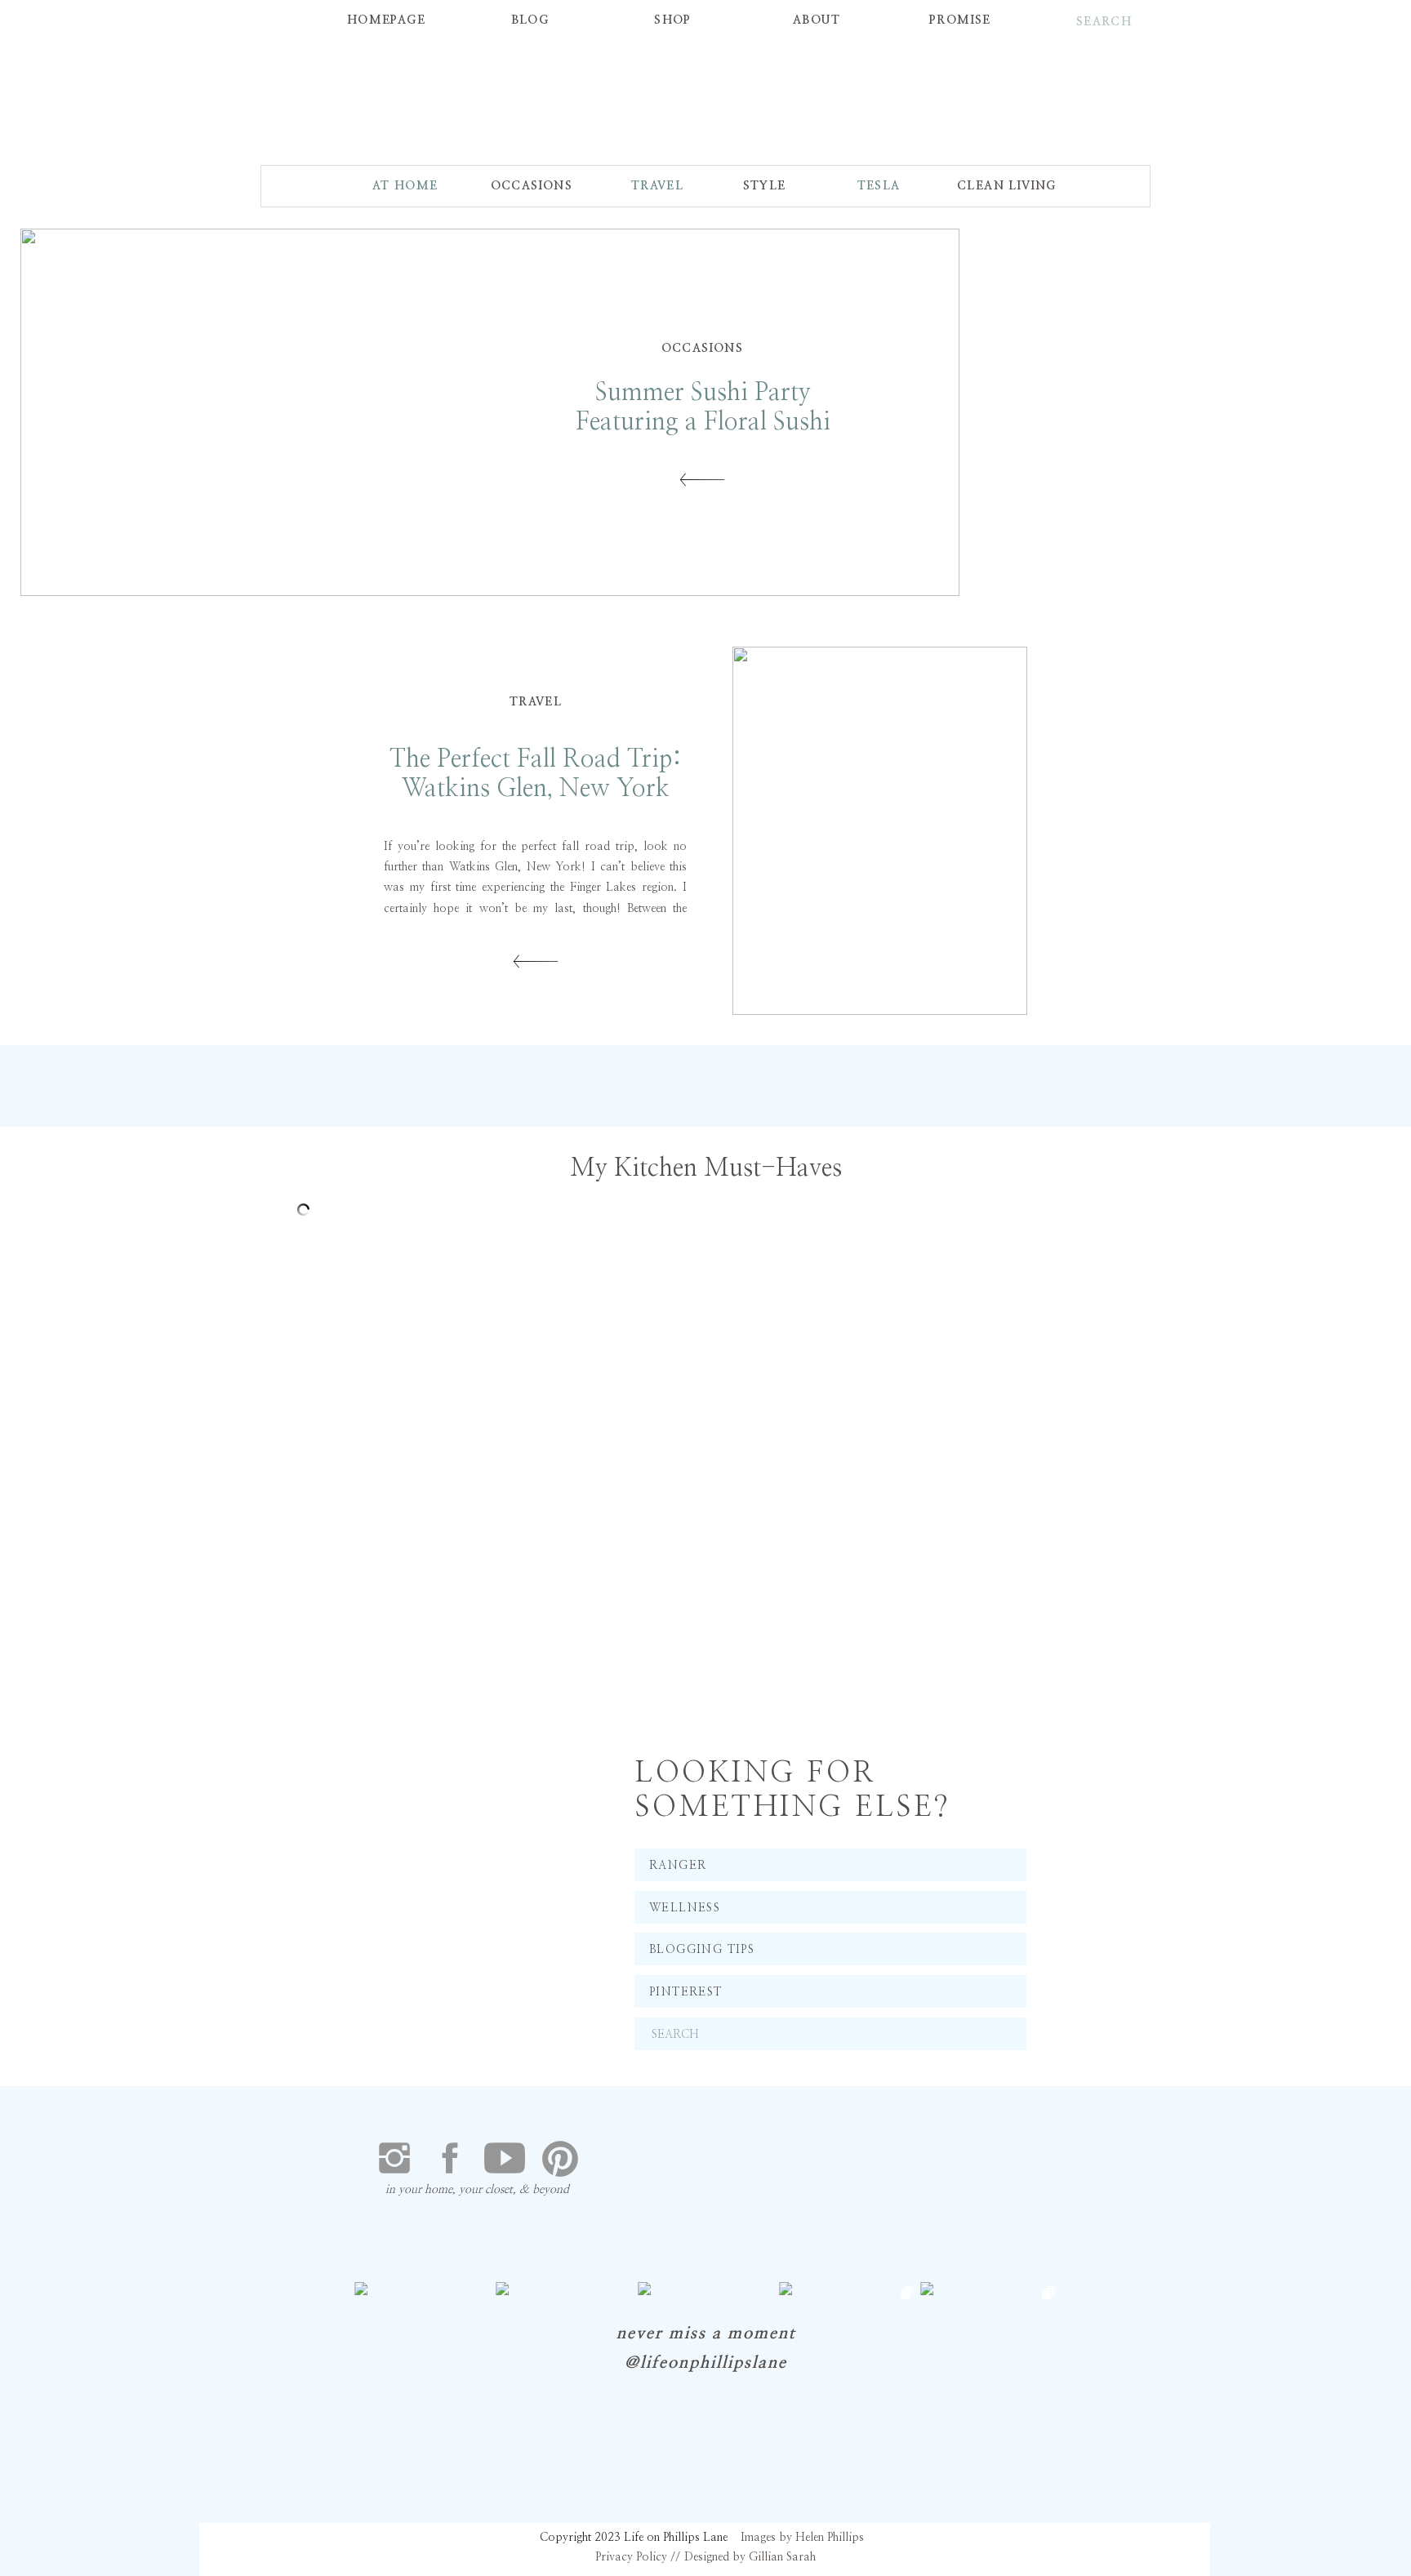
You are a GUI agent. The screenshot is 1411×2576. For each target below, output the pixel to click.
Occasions (703, 349)
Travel (536, 702)
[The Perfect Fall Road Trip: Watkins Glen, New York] (880, 831)
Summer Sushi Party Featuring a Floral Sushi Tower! (703, 422)
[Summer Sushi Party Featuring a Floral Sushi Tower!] (702, 480)
